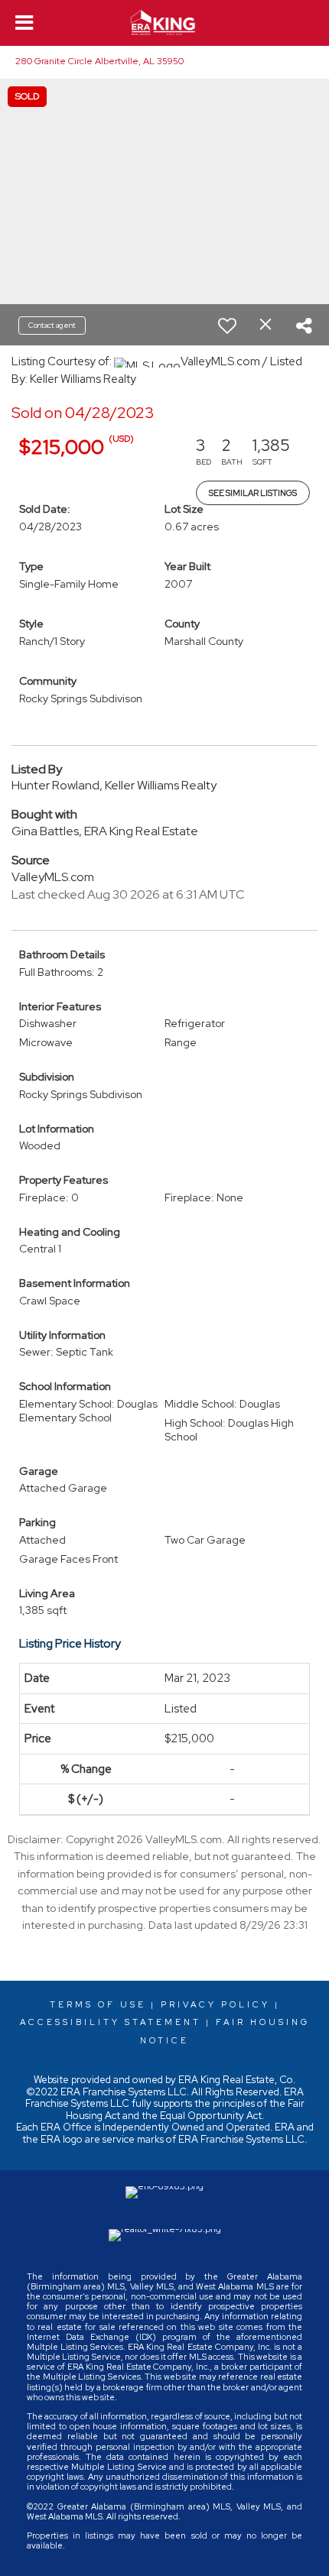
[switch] (227, 326)
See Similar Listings (253, 493)
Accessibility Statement (111, 2022)
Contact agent (52, 325)
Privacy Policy (215, 2004)
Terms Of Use (98, 2004)
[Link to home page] (165, 23)
